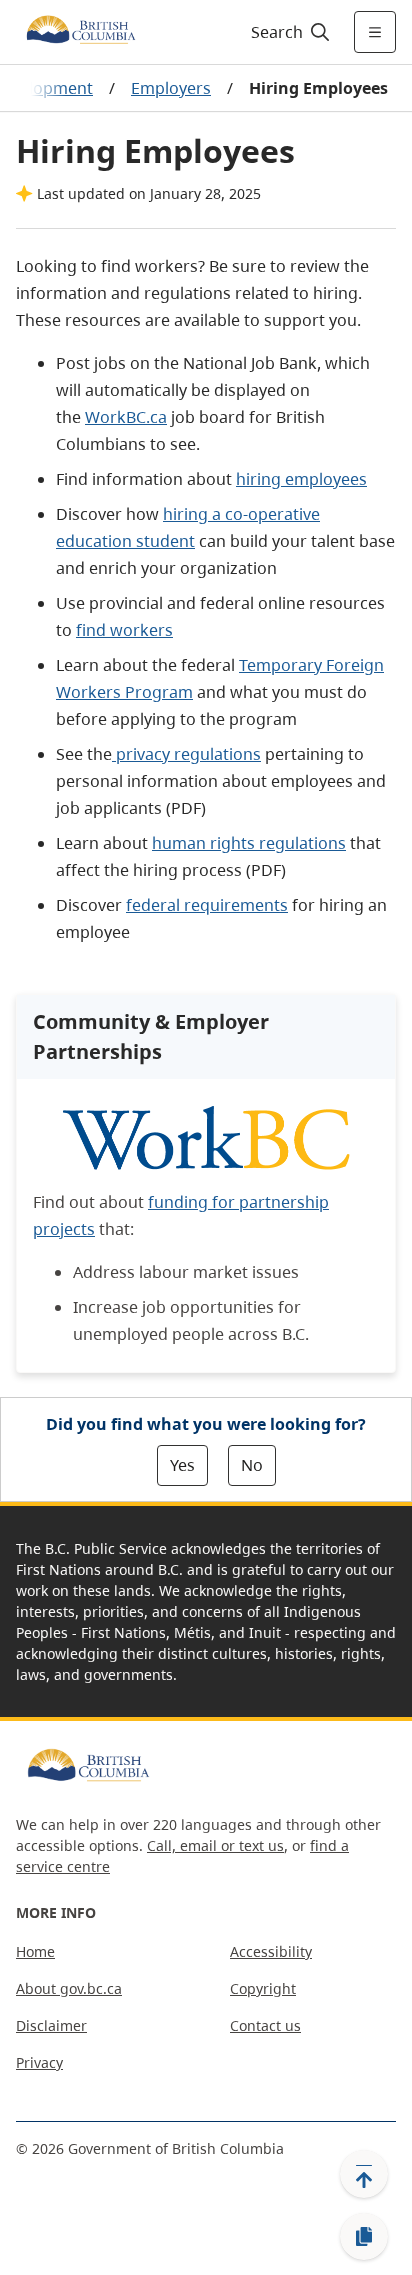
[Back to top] (364, 2174)
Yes (182, 1465)
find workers (124, 630)
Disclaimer (51, 2025)
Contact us (265, 2025)
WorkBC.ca (126, 417)
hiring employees (301, 479)
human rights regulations (249, 843)
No (252, 1465)
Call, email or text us (215, 1845)
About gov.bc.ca (69, 1988)
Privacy (39, 2062)
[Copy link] (364, 2237)
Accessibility (271, 1951)
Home (35, 1951)
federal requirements (207, 905)
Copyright (263, 1988)
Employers (171, 88)
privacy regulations (186, 754)
